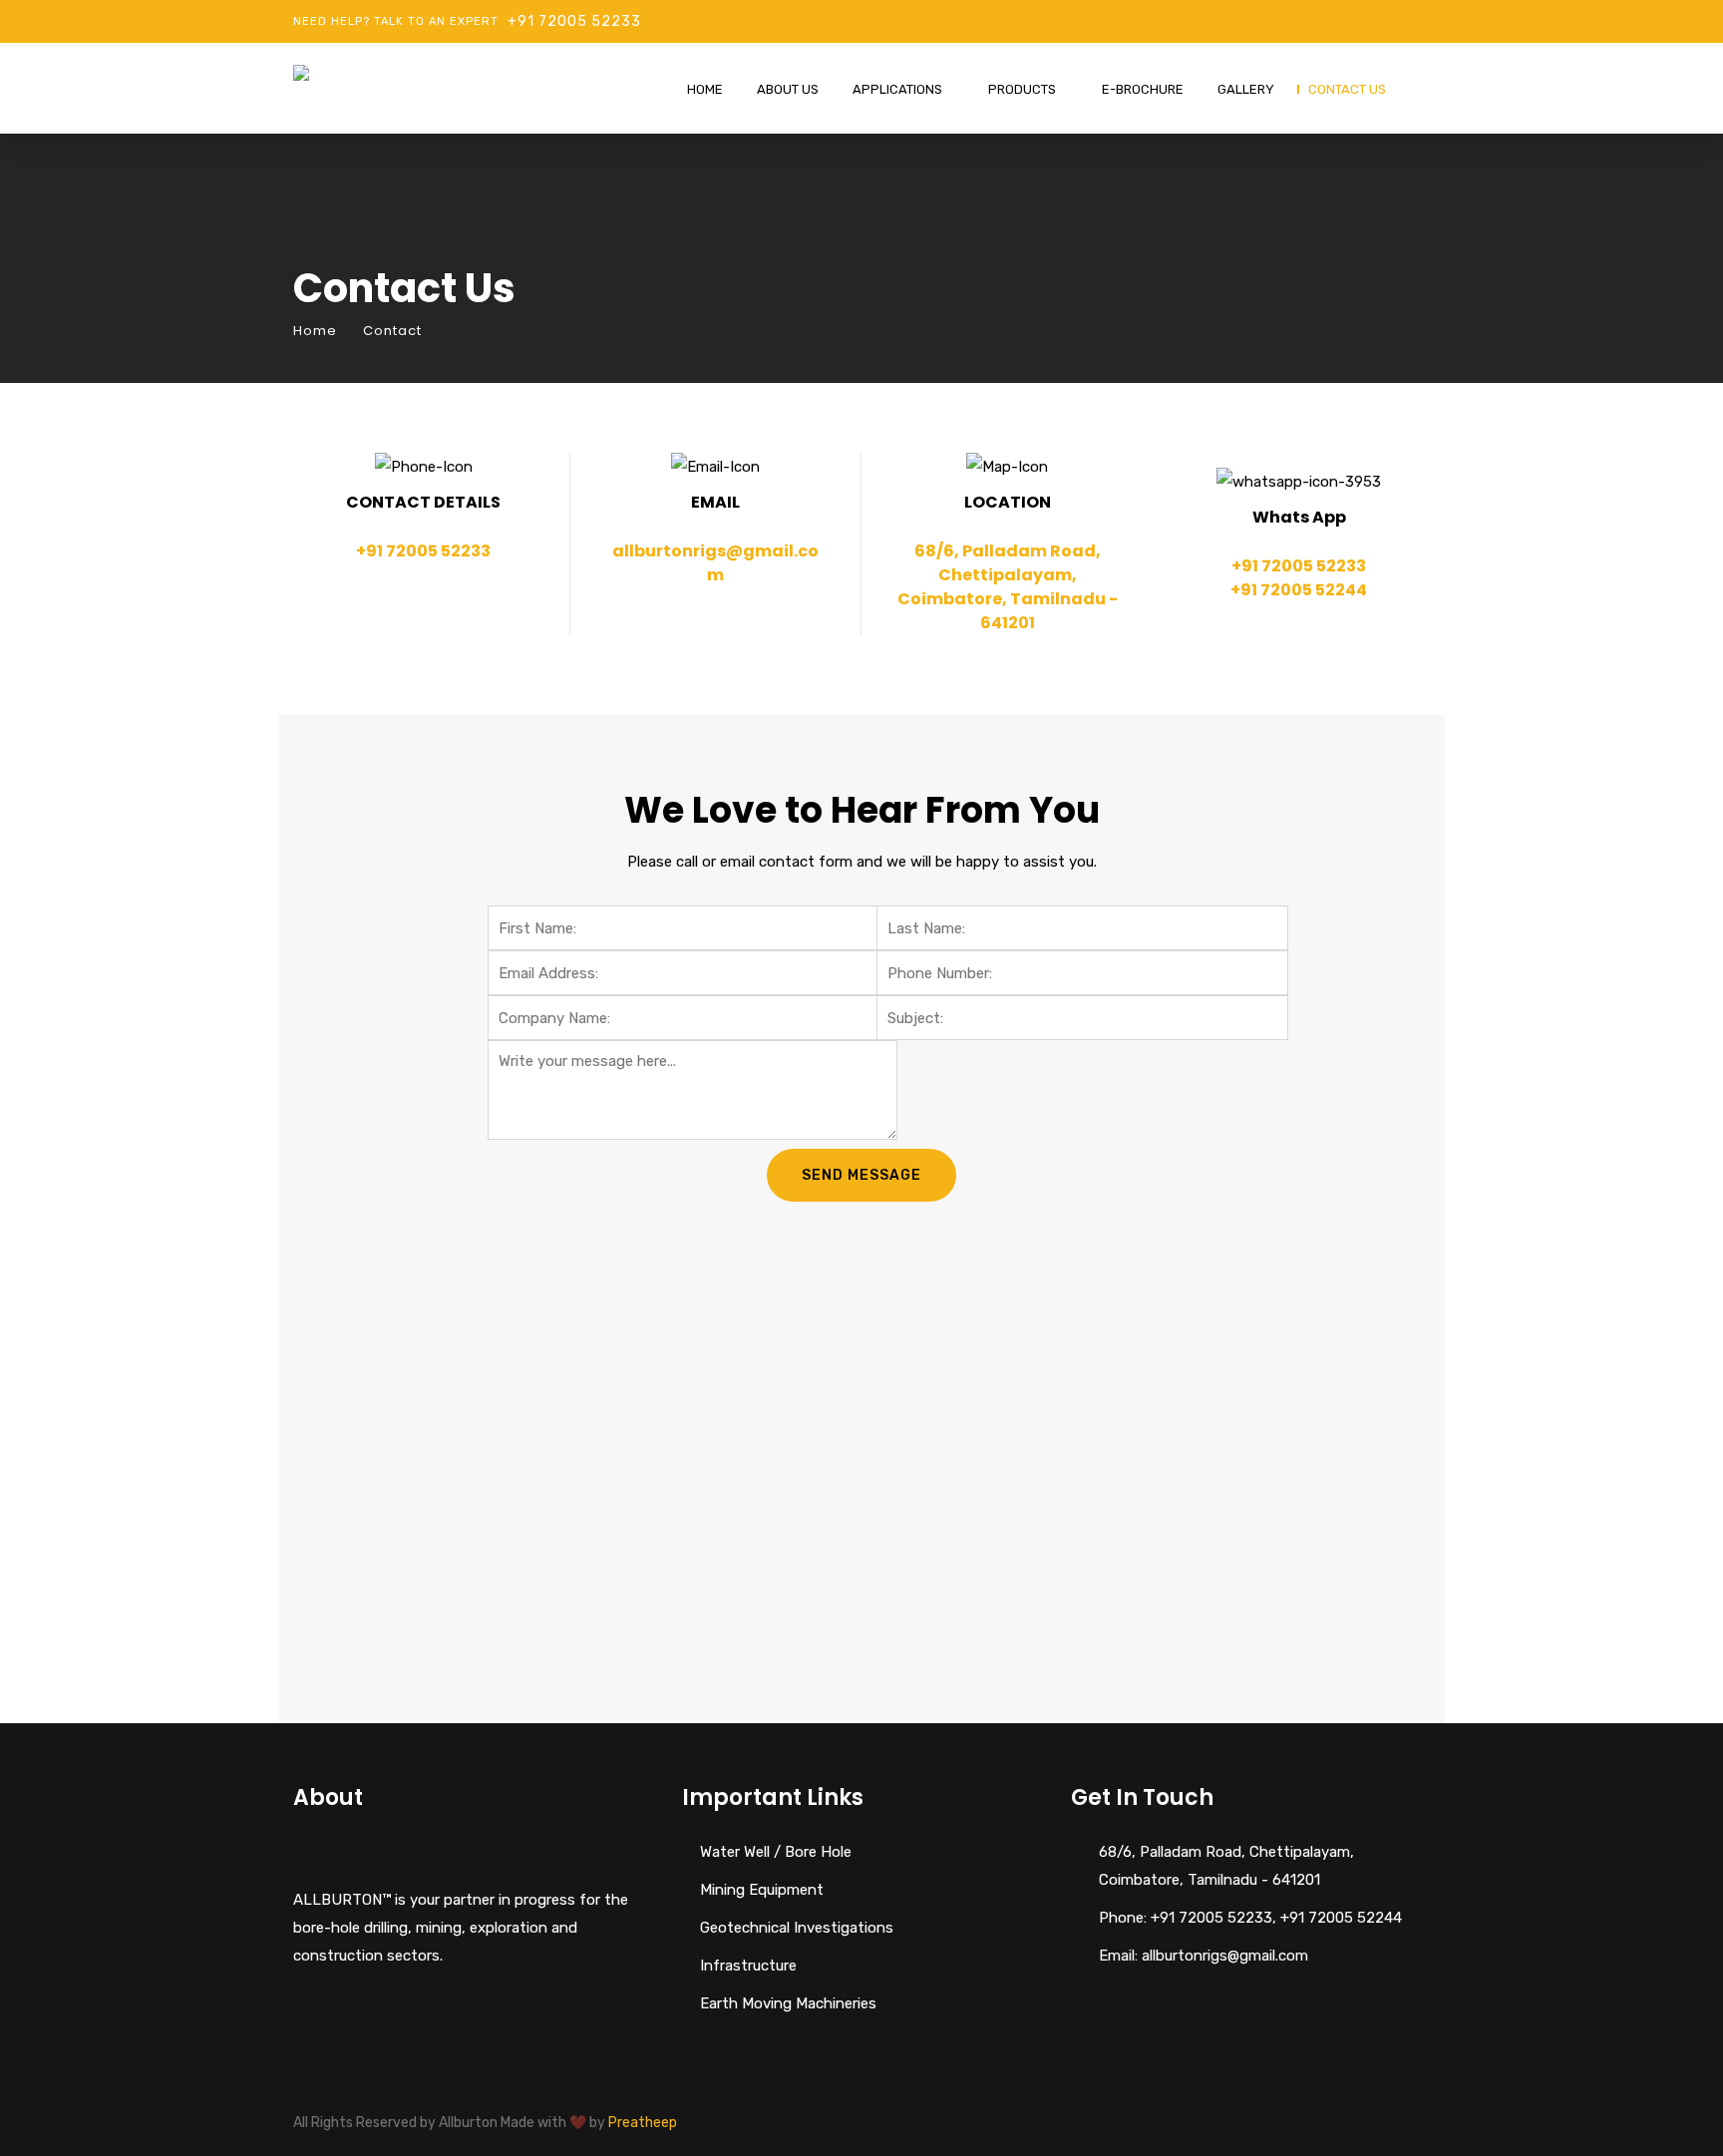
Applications (897, 89)
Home (705, 89)
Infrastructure (748, 1966)
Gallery (1246, 89)
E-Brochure (1143, 89)
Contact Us (1347, 89)
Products (1022, 89)
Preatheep (643, 2123)
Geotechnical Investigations (797, 1928)
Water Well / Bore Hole (776, 1852)
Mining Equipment (762, 1890)
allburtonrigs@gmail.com (715, 563)
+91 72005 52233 (574, 21)
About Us (788, 89)
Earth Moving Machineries (788, 2003)
